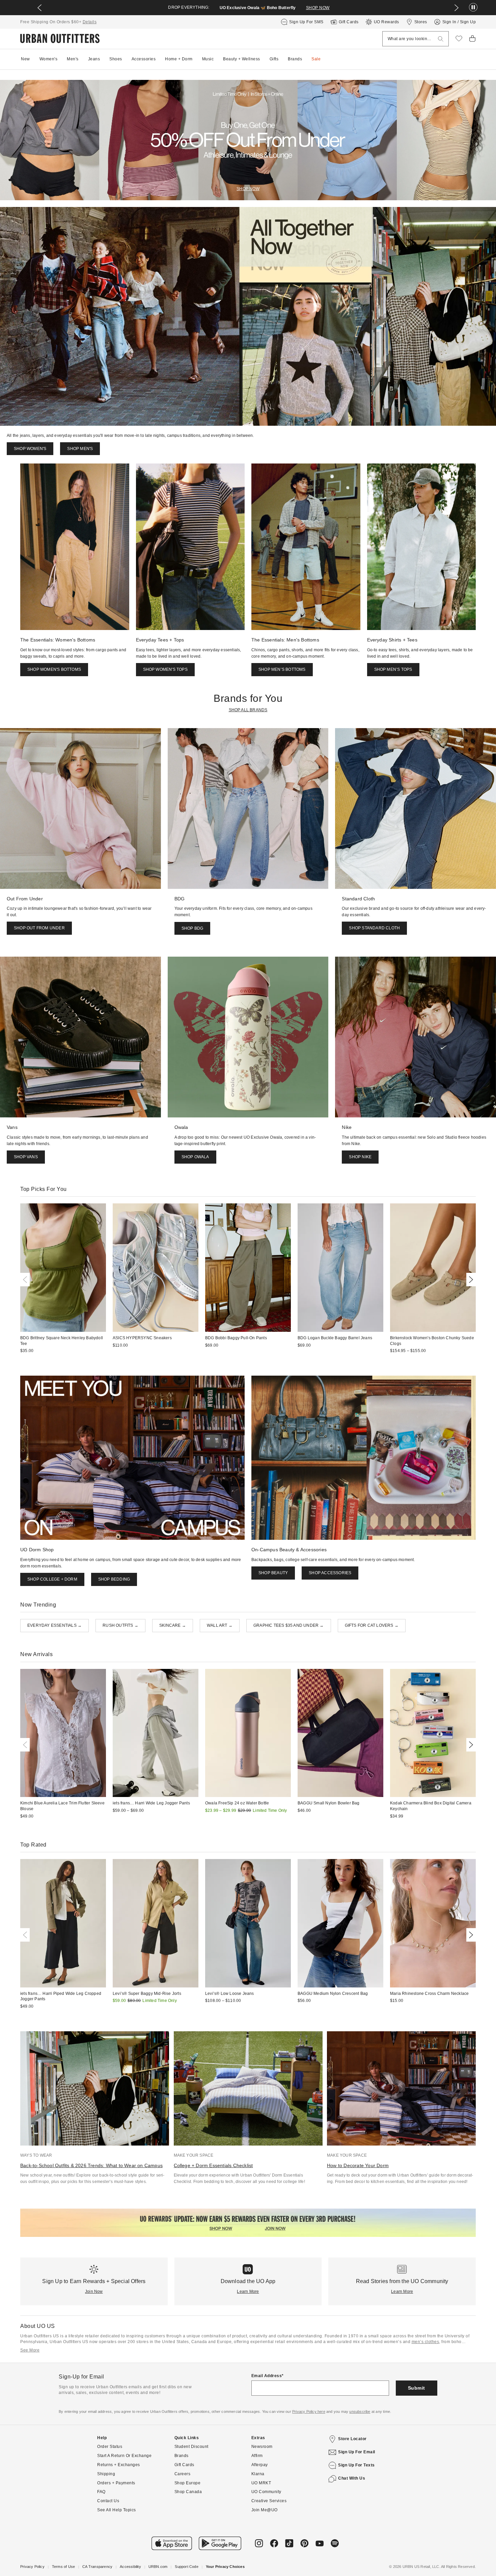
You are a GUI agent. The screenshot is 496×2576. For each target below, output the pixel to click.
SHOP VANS (26, 1157)
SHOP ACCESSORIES (330, 1573)
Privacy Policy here (309, 2412)
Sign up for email (357, 2452)
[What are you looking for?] (441, 39)
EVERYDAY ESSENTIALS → (54, 1625)
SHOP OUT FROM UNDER (39, 928)
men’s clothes (425, 2342)
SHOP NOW (318, 8)
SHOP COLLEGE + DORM (52, 1579)
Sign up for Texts (356, 2465)
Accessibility (130, 2567)
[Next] (470, 1280)
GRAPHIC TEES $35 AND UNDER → (289, 1625)
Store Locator (352, 2439)
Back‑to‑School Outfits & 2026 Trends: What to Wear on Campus (91, 2165)
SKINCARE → (173, 1625)
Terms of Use (63, 2567)
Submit (417, 2388)
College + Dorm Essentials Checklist (213, 2165)
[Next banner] (457, 8)
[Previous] (26, 1280)
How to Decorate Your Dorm (358, 2165)
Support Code (186, 2567)
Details (90, 22)
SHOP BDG (192, 928)
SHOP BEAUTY (273, 1573)
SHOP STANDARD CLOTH (374, 928)
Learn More (248, 2292)
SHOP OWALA (195, 1157)
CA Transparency (97, 2567)
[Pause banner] (473, 8)
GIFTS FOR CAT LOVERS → (372, 1625)
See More (30, 2350)
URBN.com (158, 2567)
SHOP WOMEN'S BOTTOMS (54, 669)
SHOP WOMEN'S (30, 449)
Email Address (267, 2376)
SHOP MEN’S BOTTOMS (282, 669)
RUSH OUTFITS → (120, 1625)
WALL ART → (220, 1625)
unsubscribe (360, 2412)
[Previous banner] (39, 8)
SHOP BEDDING (114, 1579)
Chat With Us (352, 2478)
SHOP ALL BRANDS (248, 710)
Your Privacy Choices (225, 2567)
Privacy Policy (32, 2567)
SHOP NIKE (360, 1157)
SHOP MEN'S (80, 449)
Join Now (94, 2292)
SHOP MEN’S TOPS (393, 669)
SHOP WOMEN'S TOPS (165, 669)
